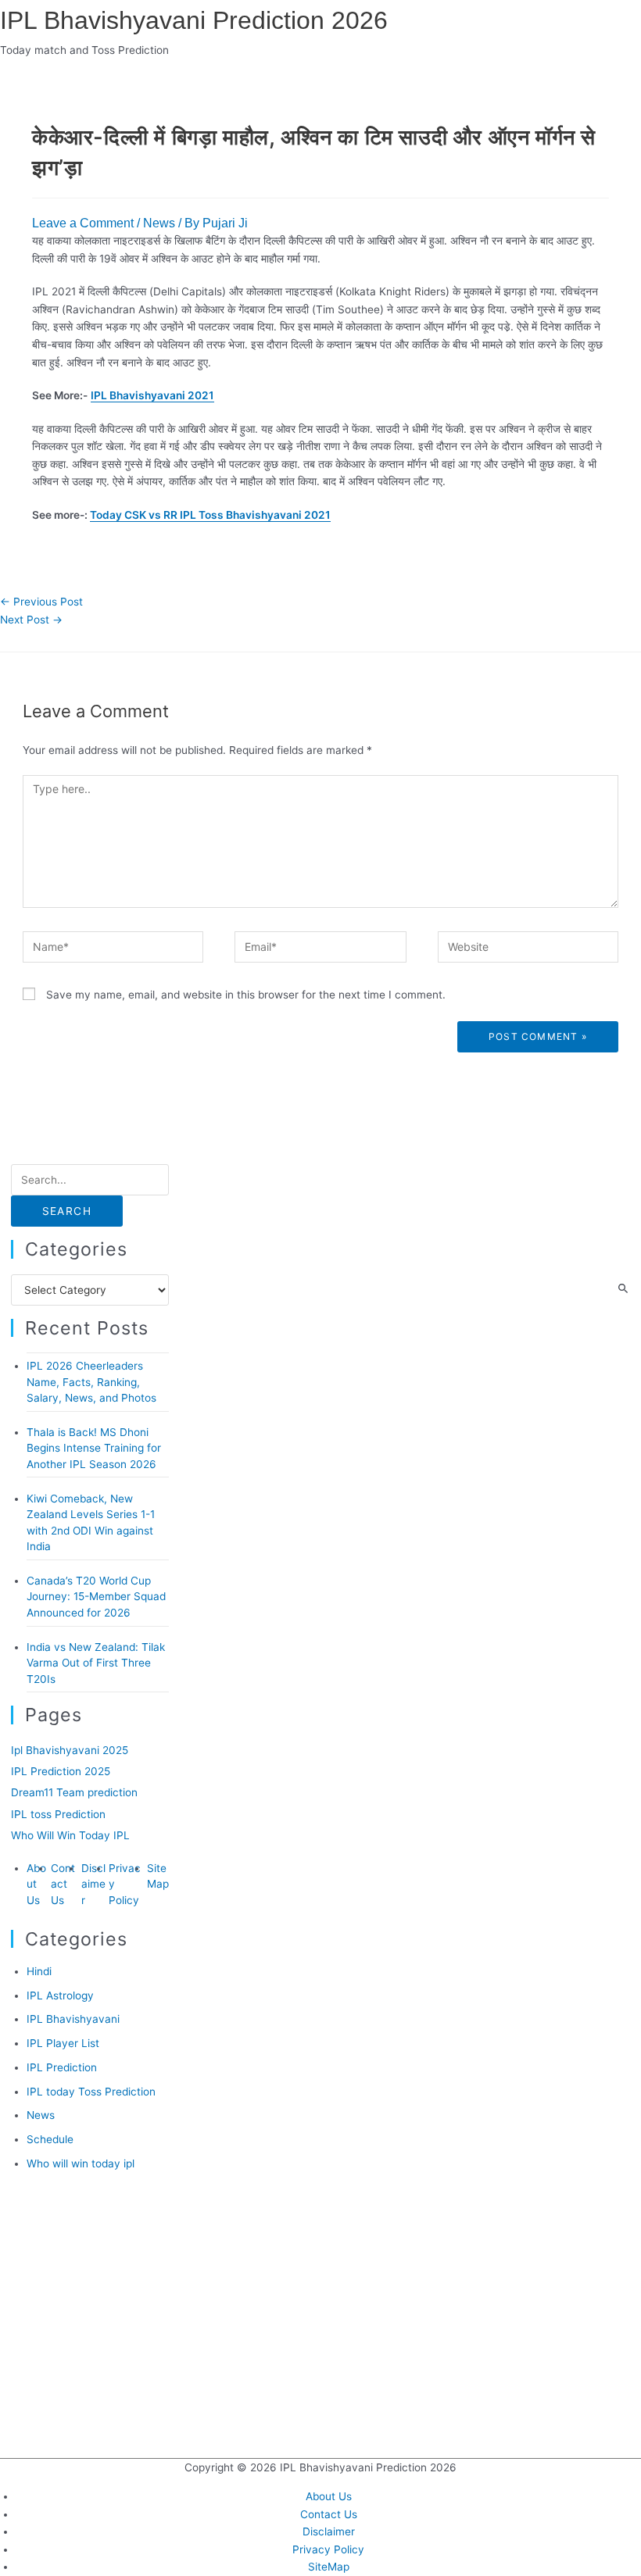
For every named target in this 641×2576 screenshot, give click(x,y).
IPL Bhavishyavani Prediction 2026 (194, 20)
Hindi (39, 1971)
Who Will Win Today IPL (70, 1835)
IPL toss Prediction (58, 1814)
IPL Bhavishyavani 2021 (152, 395)
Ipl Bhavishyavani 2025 (70, 1750)
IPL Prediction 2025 (61, 1771)
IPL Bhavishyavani (73, 2019)
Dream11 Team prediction (74, 1792)
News (159, 223)
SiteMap (329, 2567)
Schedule (50, 2139)
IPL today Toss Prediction (91, 2092)
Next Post (31, 620)
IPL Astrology (60, 1995)
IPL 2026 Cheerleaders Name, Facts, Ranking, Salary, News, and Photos (91, 1382)
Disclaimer (93, 1884)
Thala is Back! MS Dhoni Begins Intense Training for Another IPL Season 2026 (94, 1448)
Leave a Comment (83, 223)
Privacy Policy (328, 2549)
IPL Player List (63, 2043)
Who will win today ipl (81, 2163)
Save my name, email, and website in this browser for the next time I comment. (246, 995)
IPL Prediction (62, 2067)
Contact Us (63, 1884)
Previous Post (41, 602)
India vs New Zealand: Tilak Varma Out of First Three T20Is (96, 1663)
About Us (36, 1884)
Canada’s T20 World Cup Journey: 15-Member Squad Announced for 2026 (96, 1597)
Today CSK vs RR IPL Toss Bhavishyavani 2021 (210, 515)
